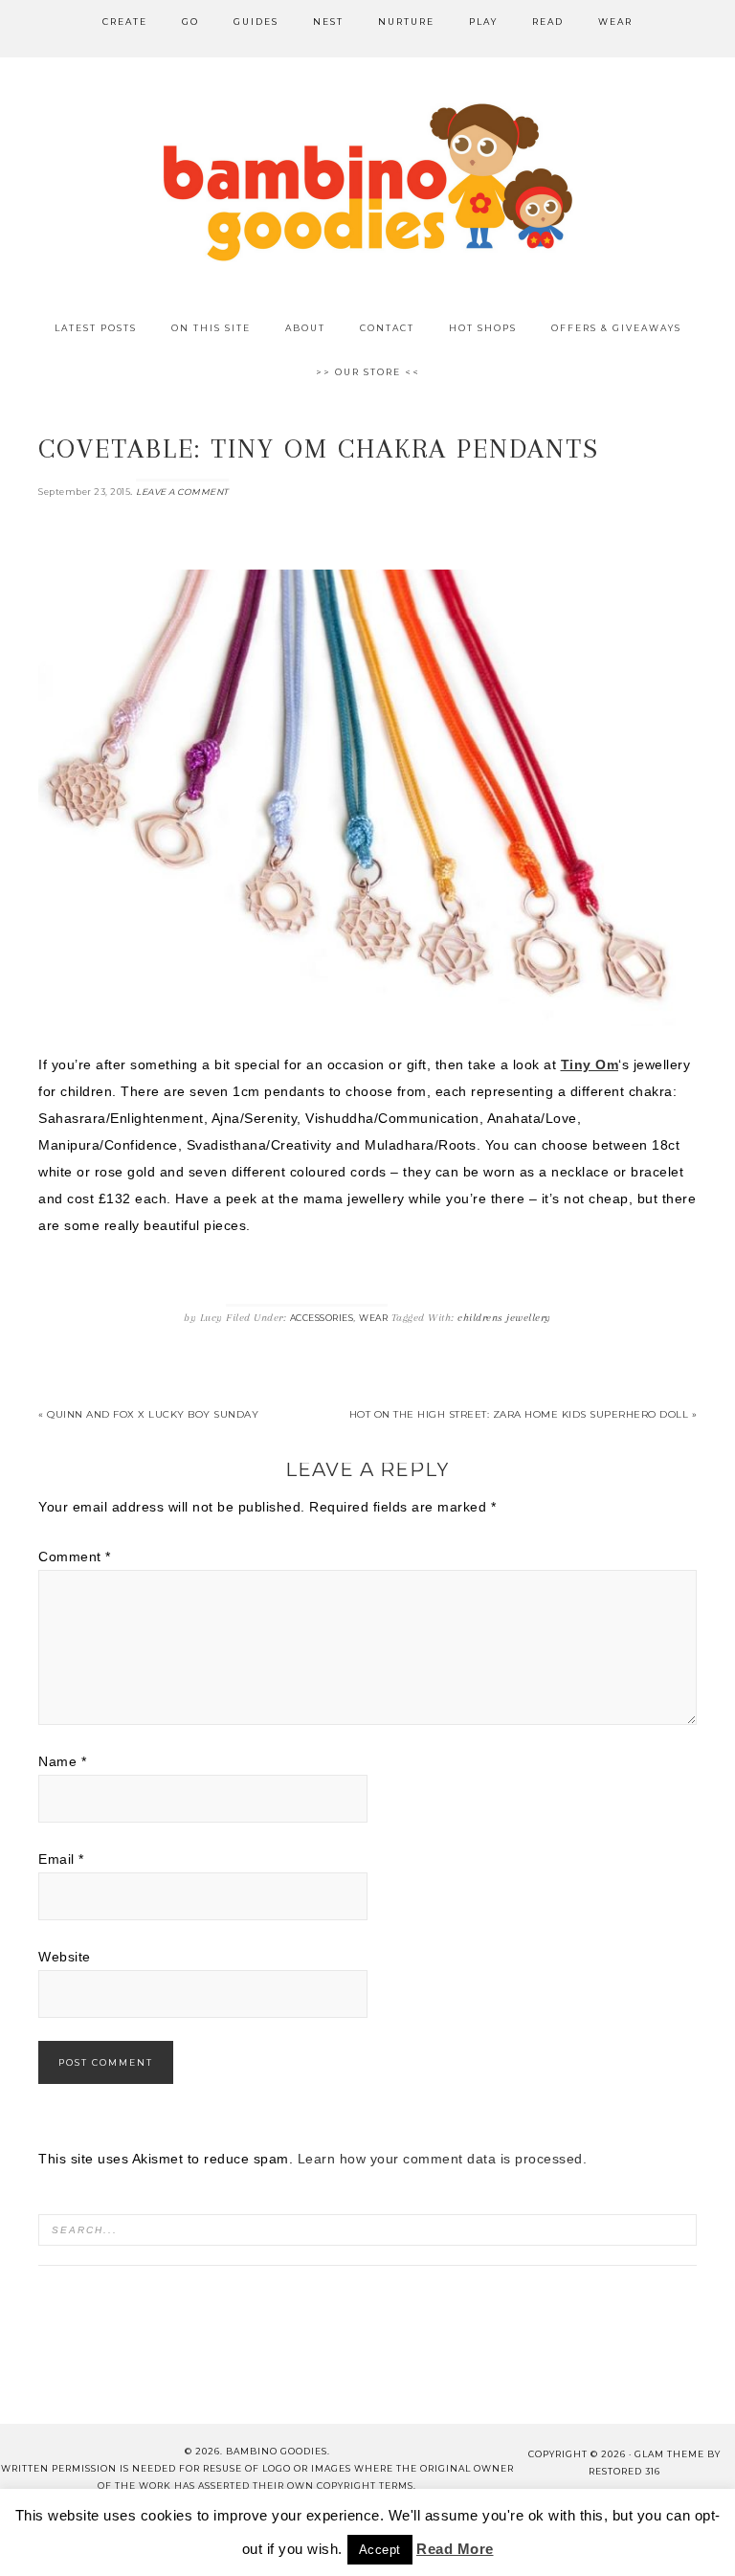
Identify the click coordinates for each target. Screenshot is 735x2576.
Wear (373, 1318)
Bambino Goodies (367, 182)
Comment (75, 1557)
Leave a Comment (182, 492)
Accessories (322, 1318)
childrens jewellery (504, 1318)
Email (61, 1859)
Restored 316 (624, 2471)
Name (62, 1761)
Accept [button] (380, 2550)
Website (65, 1957)
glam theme (669, 2454)
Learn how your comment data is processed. (443, 2159)
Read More (455, 2549)
